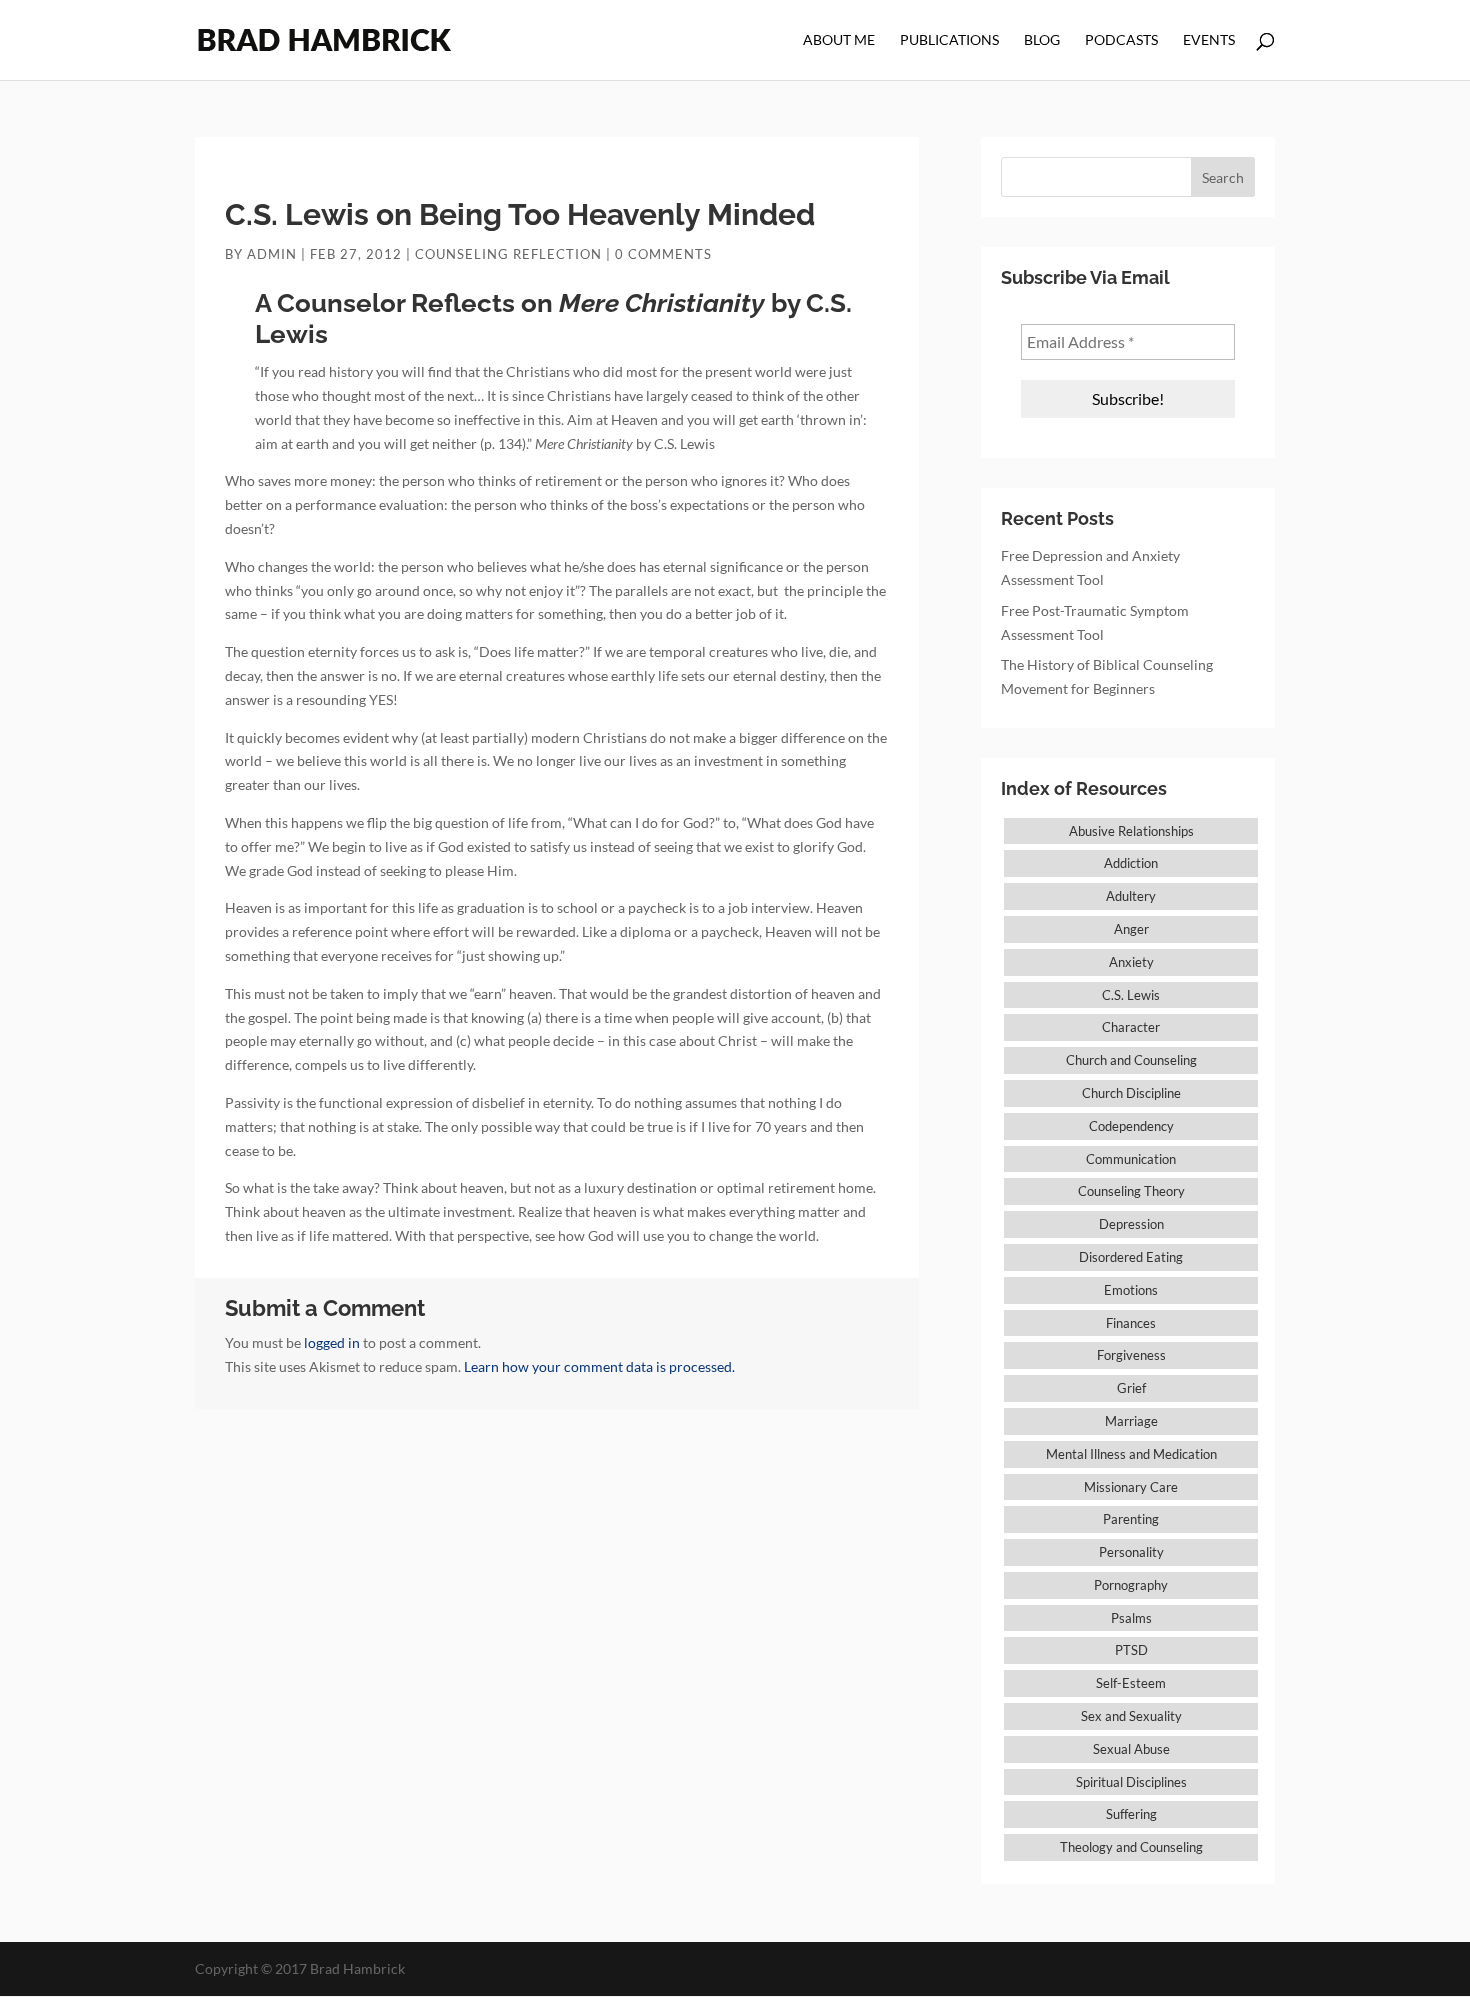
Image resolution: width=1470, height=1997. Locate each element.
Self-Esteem (1131, 1683)
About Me (839, 40)
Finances (1131, 1323)
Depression (1131, 1224)
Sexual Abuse (1131, 1749)
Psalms (1131, 1618)
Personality (1131, 1552)
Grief (1131, 1388)
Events (1209, 40)
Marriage (1131, 1421)
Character (1131, 1027)
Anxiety (1131, 962)
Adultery (1131, 896)
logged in (332, 1342)
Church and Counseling (1131, 1060)
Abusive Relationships (1131, 831)
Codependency (1131, 1126)
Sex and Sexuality (1131, 1716)
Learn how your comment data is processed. (599, 1366)
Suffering (1131, 1814)
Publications (949, 40)
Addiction (1131, 863)
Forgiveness (1131, 1355)
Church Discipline (1131, 1093)
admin (272, 254)
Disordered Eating (1131, 1257)
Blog (1042, 40)
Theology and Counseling (1131, 1847)
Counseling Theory (1131, 1191)
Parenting (1131, 1519)
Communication (1131, 1159)
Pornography (1131, 1585)
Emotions (1131, 1290)
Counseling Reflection (508, 254)
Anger (1131, 929)
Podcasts (1121, 40)
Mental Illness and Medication (1131, 1454)
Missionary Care (1131, 1487)
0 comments (663, 254)
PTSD (1131, 1650)
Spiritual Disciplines (1131, 1782)
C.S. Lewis (1131, 995)
